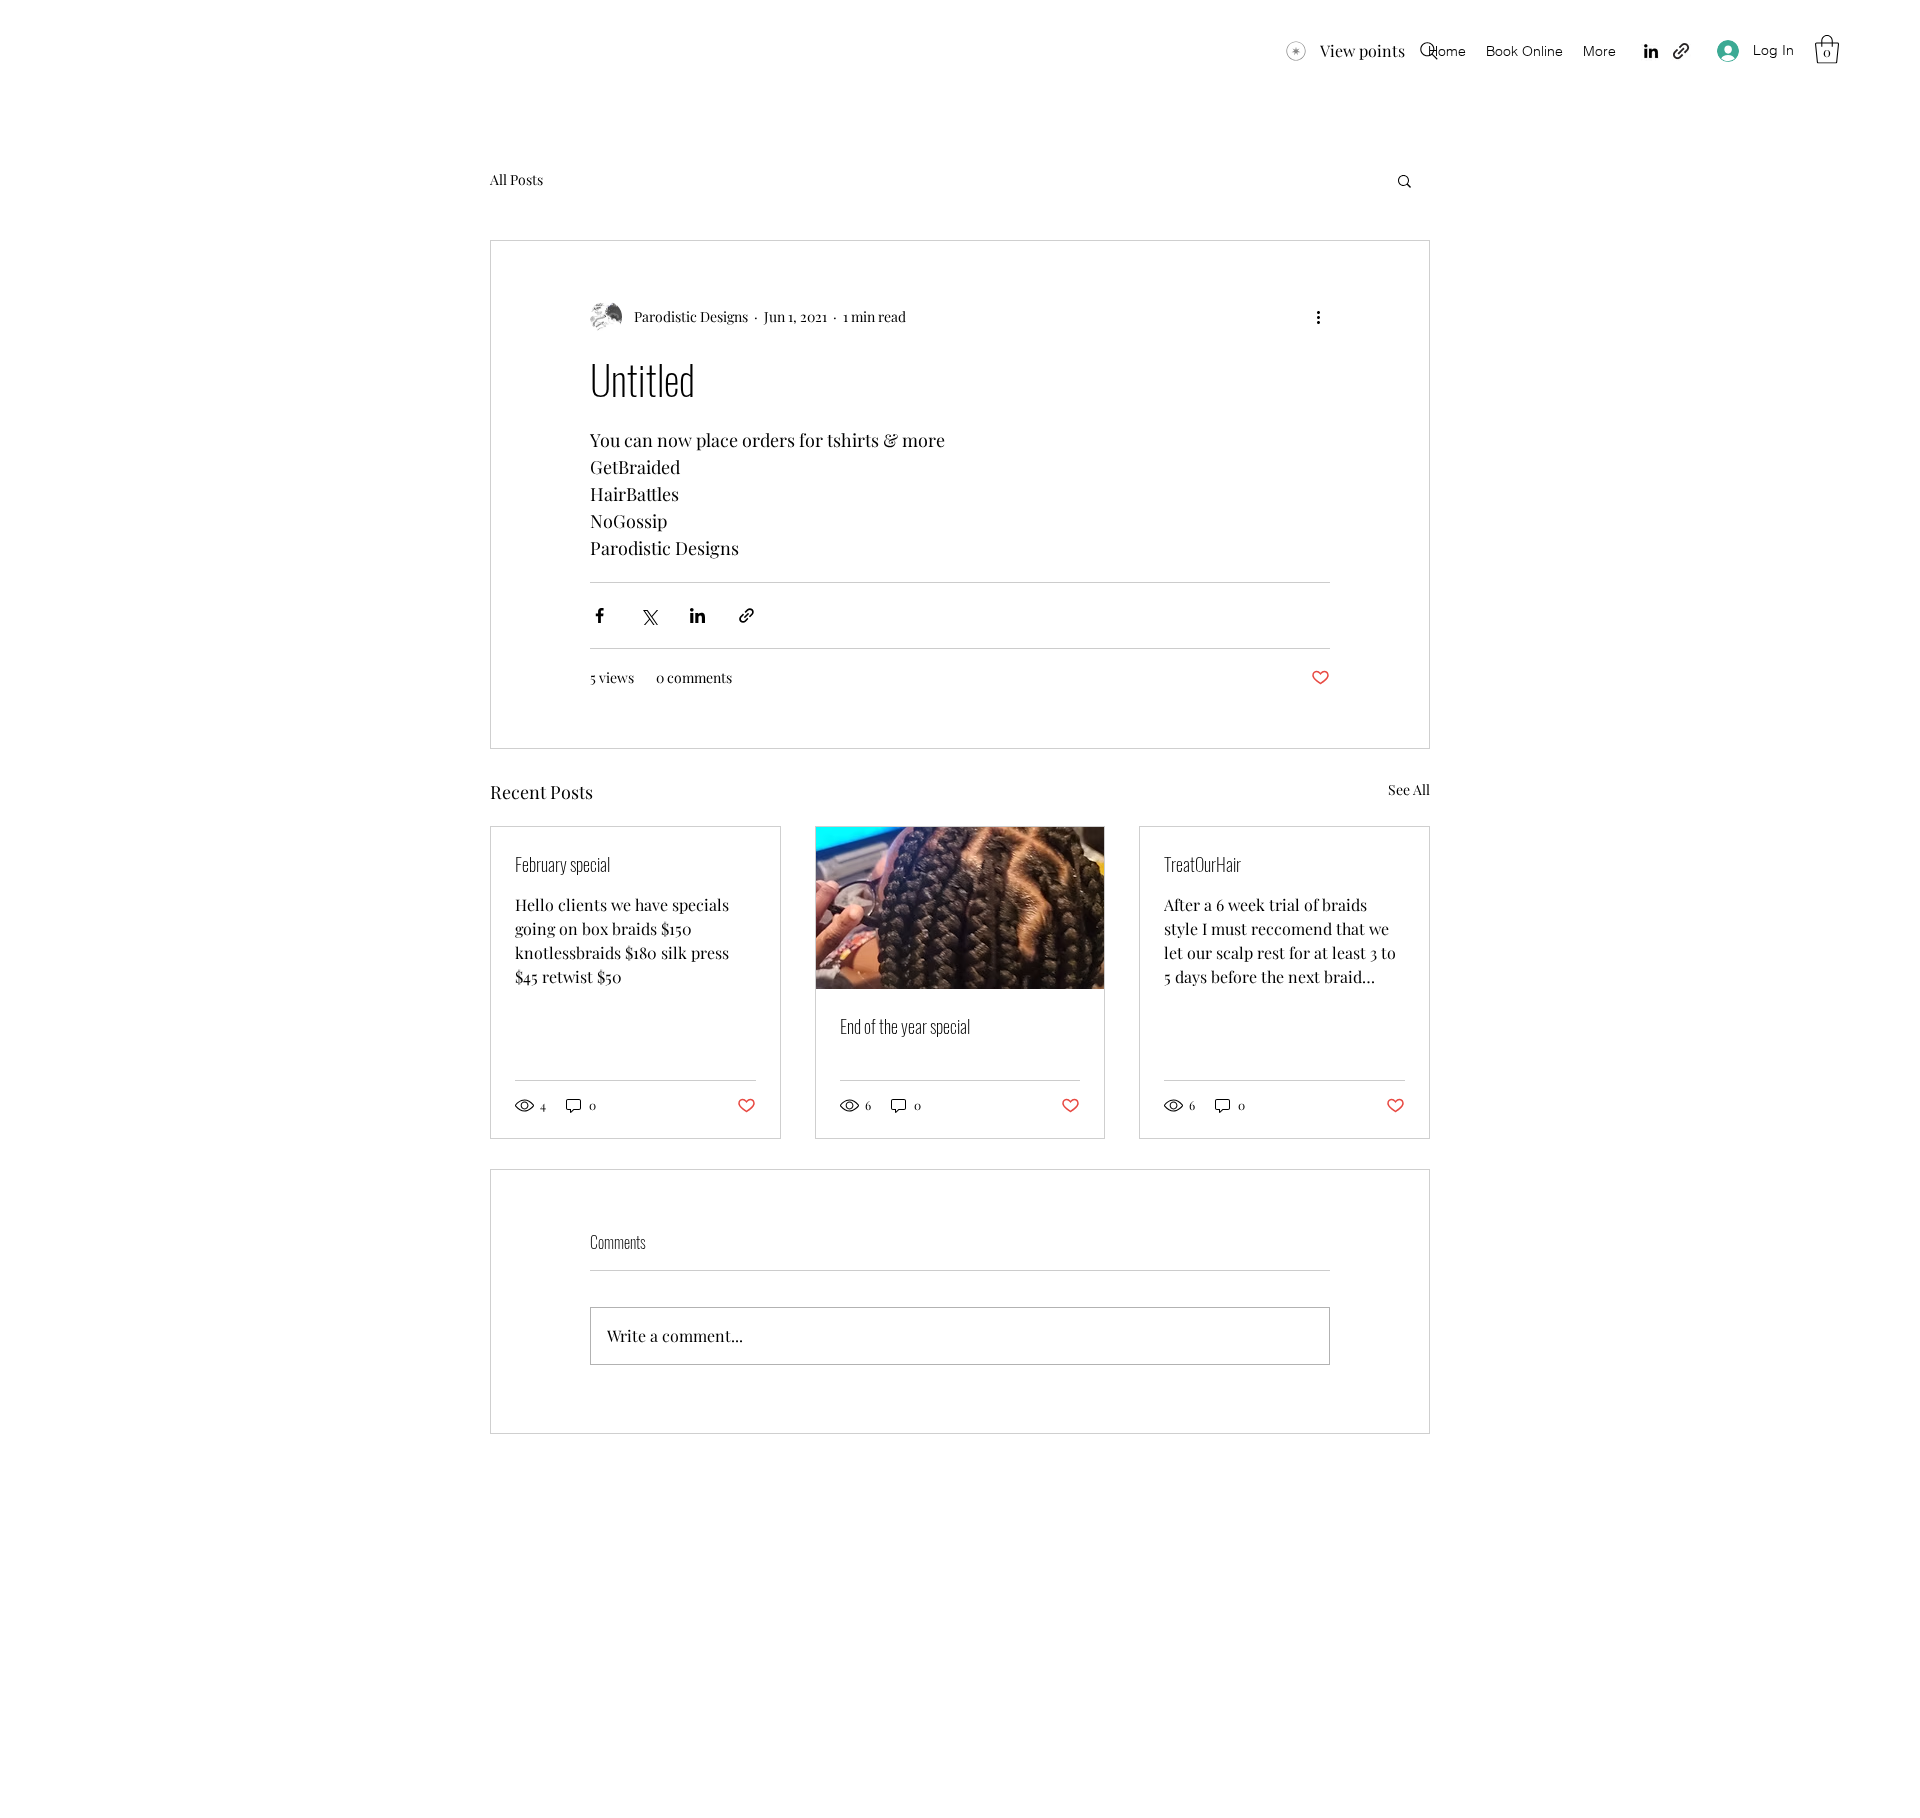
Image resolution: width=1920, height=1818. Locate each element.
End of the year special (905, 1026)
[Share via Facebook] (599, 615)
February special (562, 864)
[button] (1827, 49)
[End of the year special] (960, 908)
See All (1409, 789)
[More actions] (1318, 317)
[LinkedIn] (1651, 51)
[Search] (1429, 51)
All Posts (516, 179)
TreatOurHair (1202, 864)
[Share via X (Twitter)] (648, 615)
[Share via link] (746, 615)
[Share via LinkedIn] (697, 615)
